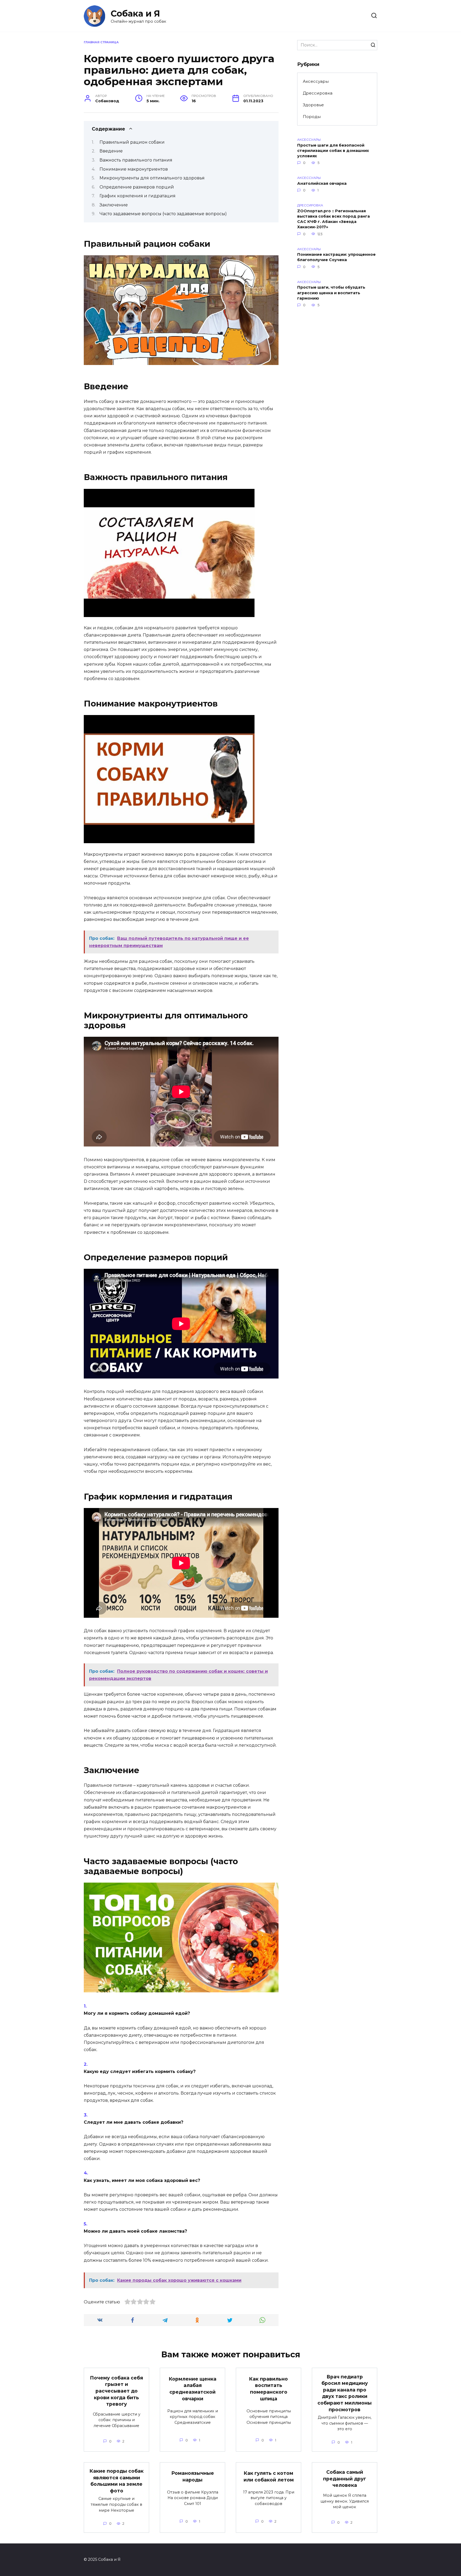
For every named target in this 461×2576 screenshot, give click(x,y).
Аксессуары (316, 81)
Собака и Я (135, 13)
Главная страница (101, 42)
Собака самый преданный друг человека (345, 2479)
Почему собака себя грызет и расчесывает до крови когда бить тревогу (116, 2391)
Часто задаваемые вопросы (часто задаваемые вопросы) (163, 214)
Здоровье (313, 105)
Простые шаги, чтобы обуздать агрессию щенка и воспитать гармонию (331, 293)
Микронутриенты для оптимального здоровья (152, 178)
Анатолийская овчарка (322, 183)
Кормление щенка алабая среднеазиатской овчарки (193, 2389)
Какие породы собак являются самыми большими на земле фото (117, 2481)
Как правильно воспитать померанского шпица (269, 2389)
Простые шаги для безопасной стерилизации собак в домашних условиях (333, 151)
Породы (312, 117)
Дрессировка (318, 93)
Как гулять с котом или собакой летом (269, 2476)
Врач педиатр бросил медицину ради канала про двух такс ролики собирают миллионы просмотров (345, 2393)
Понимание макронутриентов (134, 169)
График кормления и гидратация (138, 196)
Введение (111, 151)
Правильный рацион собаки (132, 142)
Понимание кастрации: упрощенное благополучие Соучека (336, 257)
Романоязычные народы (193, 2476)
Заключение (114, 205)
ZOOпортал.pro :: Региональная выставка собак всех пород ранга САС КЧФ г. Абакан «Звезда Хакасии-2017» (333, 219)
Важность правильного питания (136, 160)
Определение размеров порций (137, 187)
